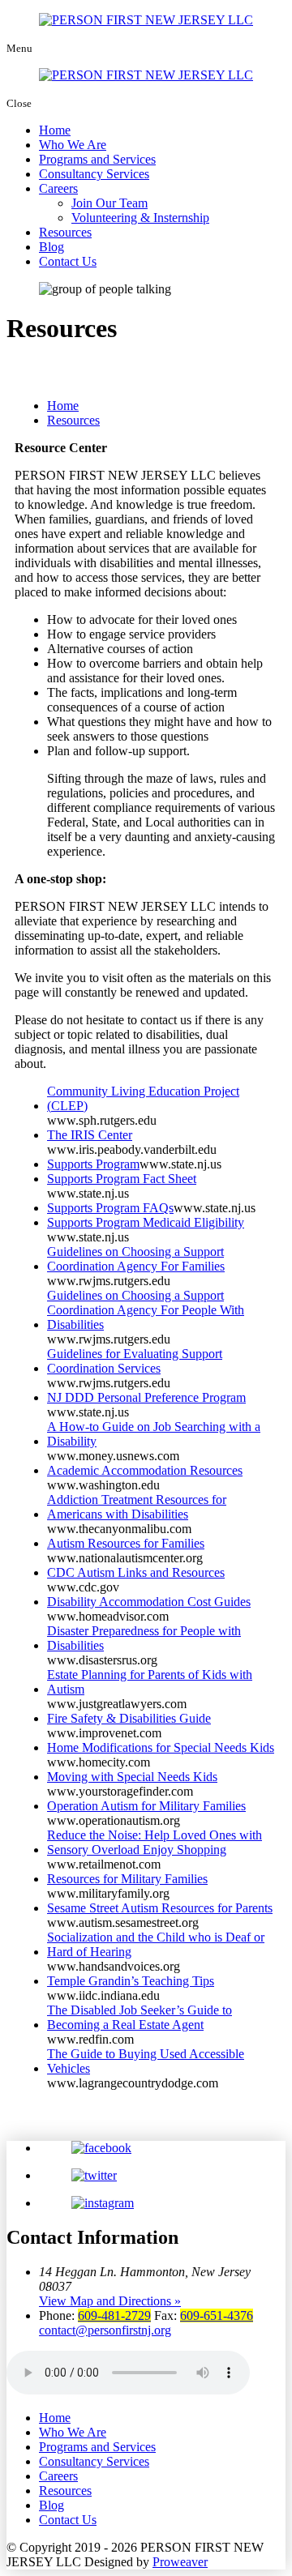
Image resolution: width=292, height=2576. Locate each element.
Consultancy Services (94, 174)
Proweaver (180, 2562)
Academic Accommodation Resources (145, 1470)
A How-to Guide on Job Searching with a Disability (154, 1434)
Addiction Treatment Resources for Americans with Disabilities (137, 1507)
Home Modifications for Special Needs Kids (161, 1747)
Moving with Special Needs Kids (132, 1777)
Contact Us (68, 261)
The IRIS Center (90, 1135)
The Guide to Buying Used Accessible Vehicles (146, 2061)
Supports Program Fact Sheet (122, 1179)
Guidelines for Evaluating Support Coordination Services (135, 1361)
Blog (52, 247)
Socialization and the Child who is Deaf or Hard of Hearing (156, 1944)
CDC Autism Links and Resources (136, 1572)
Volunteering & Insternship (140, 218)
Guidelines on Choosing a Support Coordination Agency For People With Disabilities (146, 1310)
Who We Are (73, 145)
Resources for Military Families (127, 1879)
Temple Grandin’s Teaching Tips (131, 1981)
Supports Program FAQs (110, 1208)
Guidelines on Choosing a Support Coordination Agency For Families (136, 1259)
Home (55, 130)
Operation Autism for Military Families (146, 1806)
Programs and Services (97, 159)
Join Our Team (109, 203)
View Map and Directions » (110, 2301)
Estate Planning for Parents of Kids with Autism (150, 1682)
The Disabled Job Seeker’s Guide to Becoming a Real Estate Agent (140, 2017)
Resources (65, 232)
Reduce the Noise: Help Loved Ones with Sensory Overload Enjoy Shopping (155, 1842)
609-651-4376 (217, 2315)
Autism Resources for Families (126, 1543)
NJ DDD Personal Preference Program (146, 1397)
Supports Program (93, 1164)
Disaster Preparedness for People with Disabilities (144, 1638)
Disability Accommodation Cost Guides (149, 1602)
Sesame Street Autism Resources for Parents (160, 1908)
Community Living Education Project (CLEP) (143, 1098)
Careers (58, 188)
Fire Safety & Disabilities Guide (129, 1718)
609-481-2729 (114, 2315)
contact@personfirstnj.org (105, 2330)
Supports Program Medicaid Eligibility (146, 1222)
